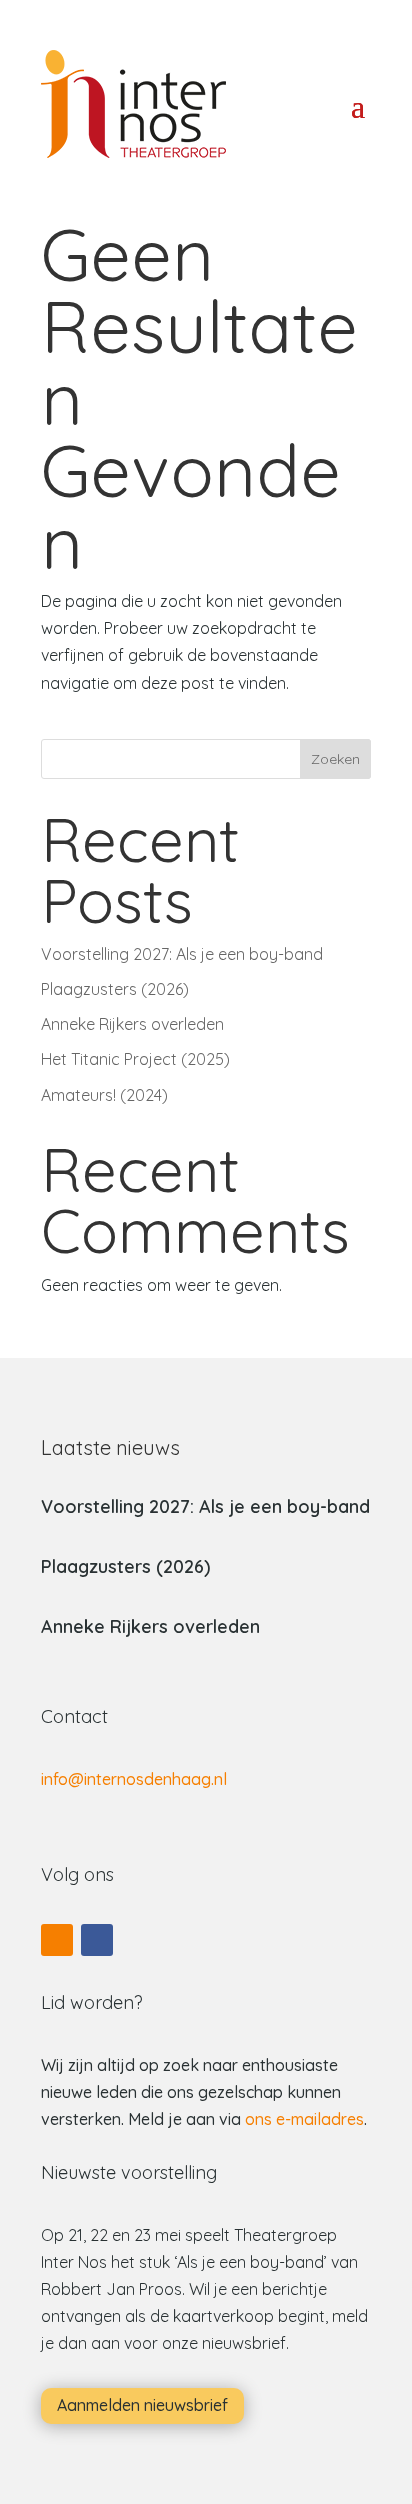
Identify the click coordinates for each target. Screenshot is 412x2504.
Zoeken (335, 759)
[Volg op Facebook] (97, 1940)
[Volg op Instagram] (57, 1940)
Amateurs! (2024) (104, 1095)
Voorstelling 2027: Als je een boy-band (182, 954)
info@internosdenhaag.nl (134, 1779)
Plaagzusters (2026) (115, 989)
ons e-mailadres (304, 2119)
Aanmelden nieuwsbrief (142, 2405)
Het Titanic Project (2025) (135, 1059)
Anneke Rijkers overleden (132, 1024)
